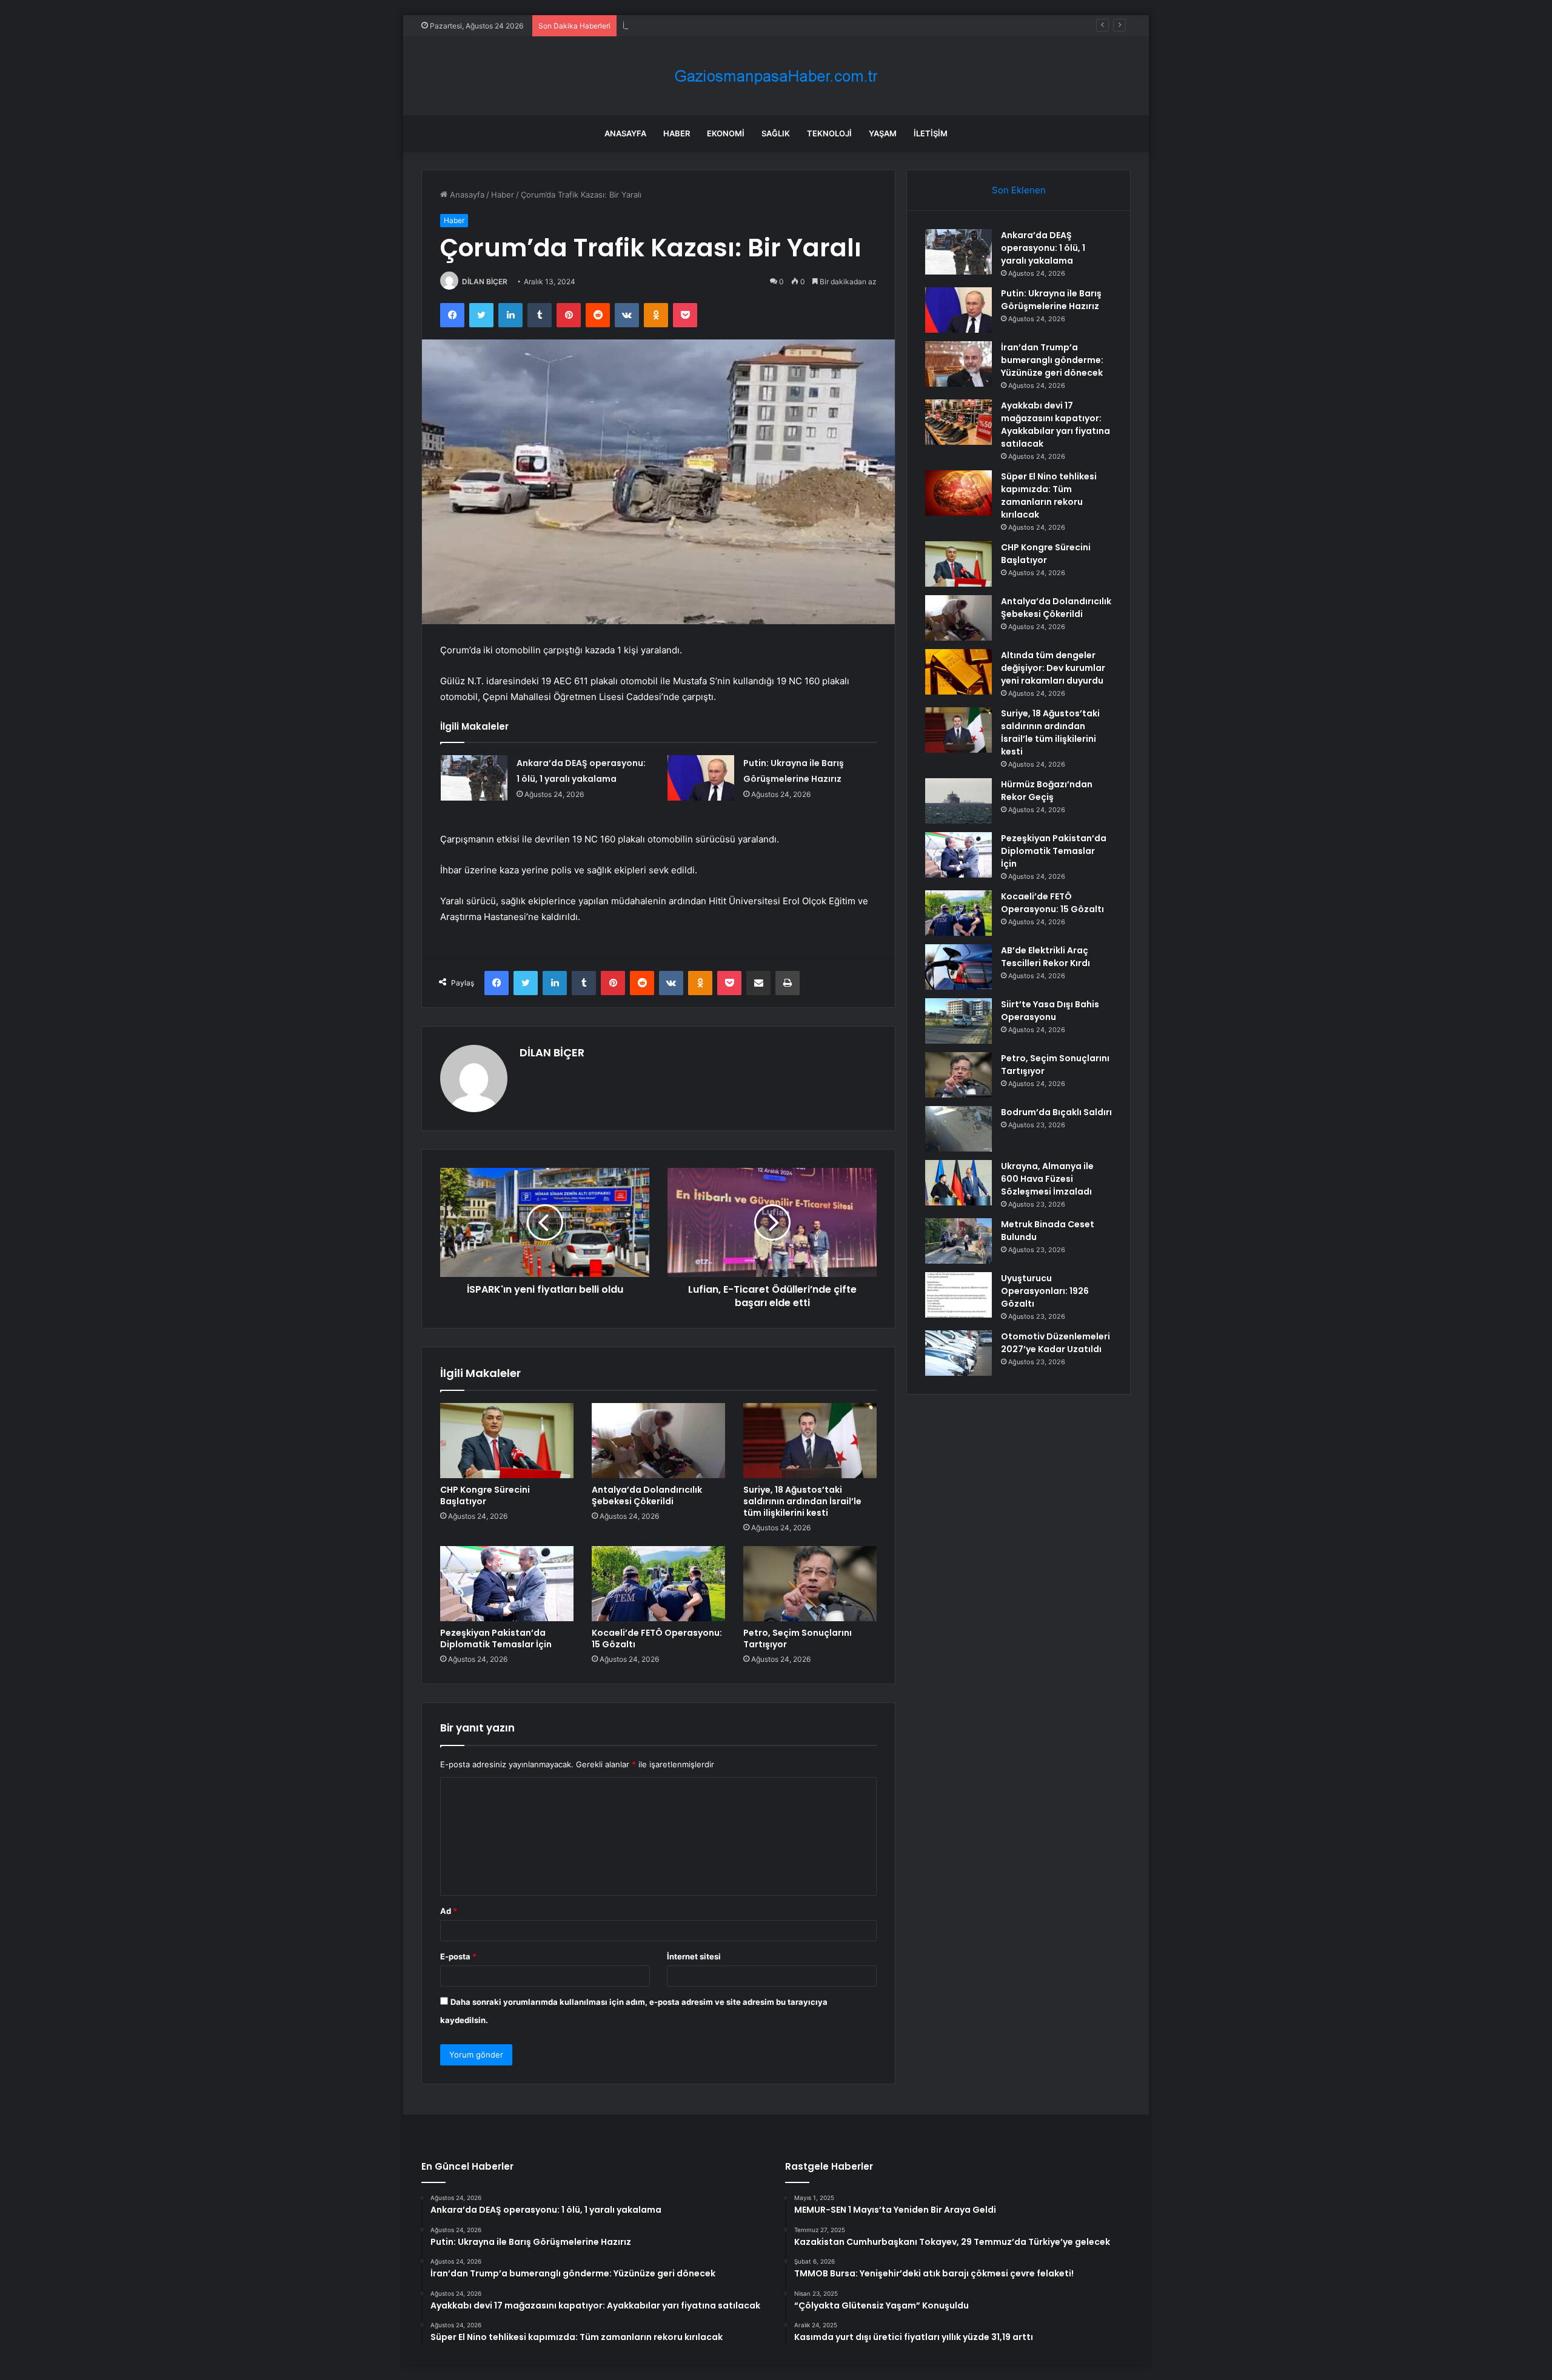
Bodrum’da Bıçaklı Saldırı (1056, 1112)
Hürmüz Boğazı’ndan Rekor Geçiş (1047, 791)
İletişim (931, 133)
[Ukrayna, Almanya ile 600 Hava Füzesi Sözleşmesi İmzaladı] (958, 1183)
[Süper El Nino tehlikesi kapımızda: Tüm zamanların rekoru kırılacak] (958, 493)
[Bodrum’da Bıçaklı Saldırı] (958, 1129)
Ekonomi (726, 133)
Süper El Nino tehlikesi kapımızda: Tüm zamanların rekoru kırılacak (1049, 495)
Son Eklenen (1019, 190)
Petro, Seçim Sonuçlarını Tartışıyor (798, 1638)
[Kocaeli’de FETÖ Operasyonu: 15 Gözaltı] (658, 1584)
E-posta (458, 1956)
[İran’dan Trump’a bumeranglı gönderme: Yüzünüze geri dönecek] (958, 364)
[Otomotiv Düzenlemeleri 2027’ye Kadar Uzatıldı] (958, 1353)
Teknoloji (829, 133)
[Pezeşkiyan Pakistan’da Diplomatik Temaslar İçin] (507, 1584)
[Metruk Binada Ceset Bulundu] (958, 1241)
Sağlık (776, 133)
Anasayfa (625, 133)
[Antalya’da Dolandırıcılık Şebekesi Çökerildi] (658, 1441)
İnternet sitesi (694, 1956)
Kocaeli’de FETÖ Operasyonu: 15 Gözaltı (657, 1638)
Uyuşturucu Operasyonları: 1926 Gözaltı (1045, 1291)
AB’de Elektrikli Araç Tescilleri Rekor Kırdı (1045, 957)
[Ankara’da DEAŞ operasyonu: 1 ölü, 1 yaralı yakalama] (474, 778)
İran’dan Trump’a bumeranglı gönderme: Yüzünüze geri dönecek (742, 25)
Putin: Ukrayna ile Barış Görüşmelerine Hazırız (1051, 300)
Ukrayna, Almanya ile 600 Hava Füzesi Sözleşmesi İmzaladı (1047, 1179)
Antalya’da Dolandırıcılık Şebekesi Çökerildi (647, 1495)
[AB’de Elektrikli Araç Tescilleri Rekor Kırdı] (958, 967)
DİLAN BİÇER (485, 282)
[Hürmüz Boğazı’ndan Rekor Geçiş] (958, 801)
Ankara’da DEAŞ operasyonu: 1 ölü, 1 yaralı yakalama (1043, 248)
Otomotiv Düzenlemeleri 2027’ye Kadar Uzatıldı (1055, 1343)
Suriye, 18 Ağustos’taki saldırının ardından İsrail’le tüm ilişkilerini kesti (802, 1501)
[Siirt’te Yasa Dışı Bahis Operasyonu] (958, 1021)
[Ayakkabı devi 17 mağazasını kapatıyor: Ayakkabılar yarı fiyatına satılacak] (958, 422)
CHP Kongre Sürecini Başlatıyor (485, 1495)
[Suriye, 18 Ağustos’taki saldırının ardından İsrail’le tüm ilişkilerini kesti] (810, 1441)
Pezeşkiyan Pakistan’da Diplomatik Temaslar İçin (496, 1638)
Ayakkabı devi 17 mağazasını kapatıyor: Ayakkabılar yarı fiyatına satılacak (1055, 425)
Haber (677, 133)
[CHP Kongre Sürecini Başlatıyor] (507, 1441)
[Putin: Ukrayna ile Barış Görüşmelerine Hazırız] (701, 778)
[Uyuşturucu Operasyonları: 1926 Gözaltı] (958, 1295)
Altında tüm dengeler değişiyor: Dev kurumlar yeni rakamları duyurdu (1053, 668)
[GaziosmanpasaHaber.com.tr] (776, 76)
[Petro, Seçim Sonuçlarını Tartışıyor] (810, 1584)
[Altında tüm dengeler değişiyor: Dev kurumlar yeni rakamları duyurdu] (958, 672)
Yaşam (883, 133)
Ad (449, 1911)
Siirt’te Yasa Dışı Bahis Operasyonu (1050, 1011)
